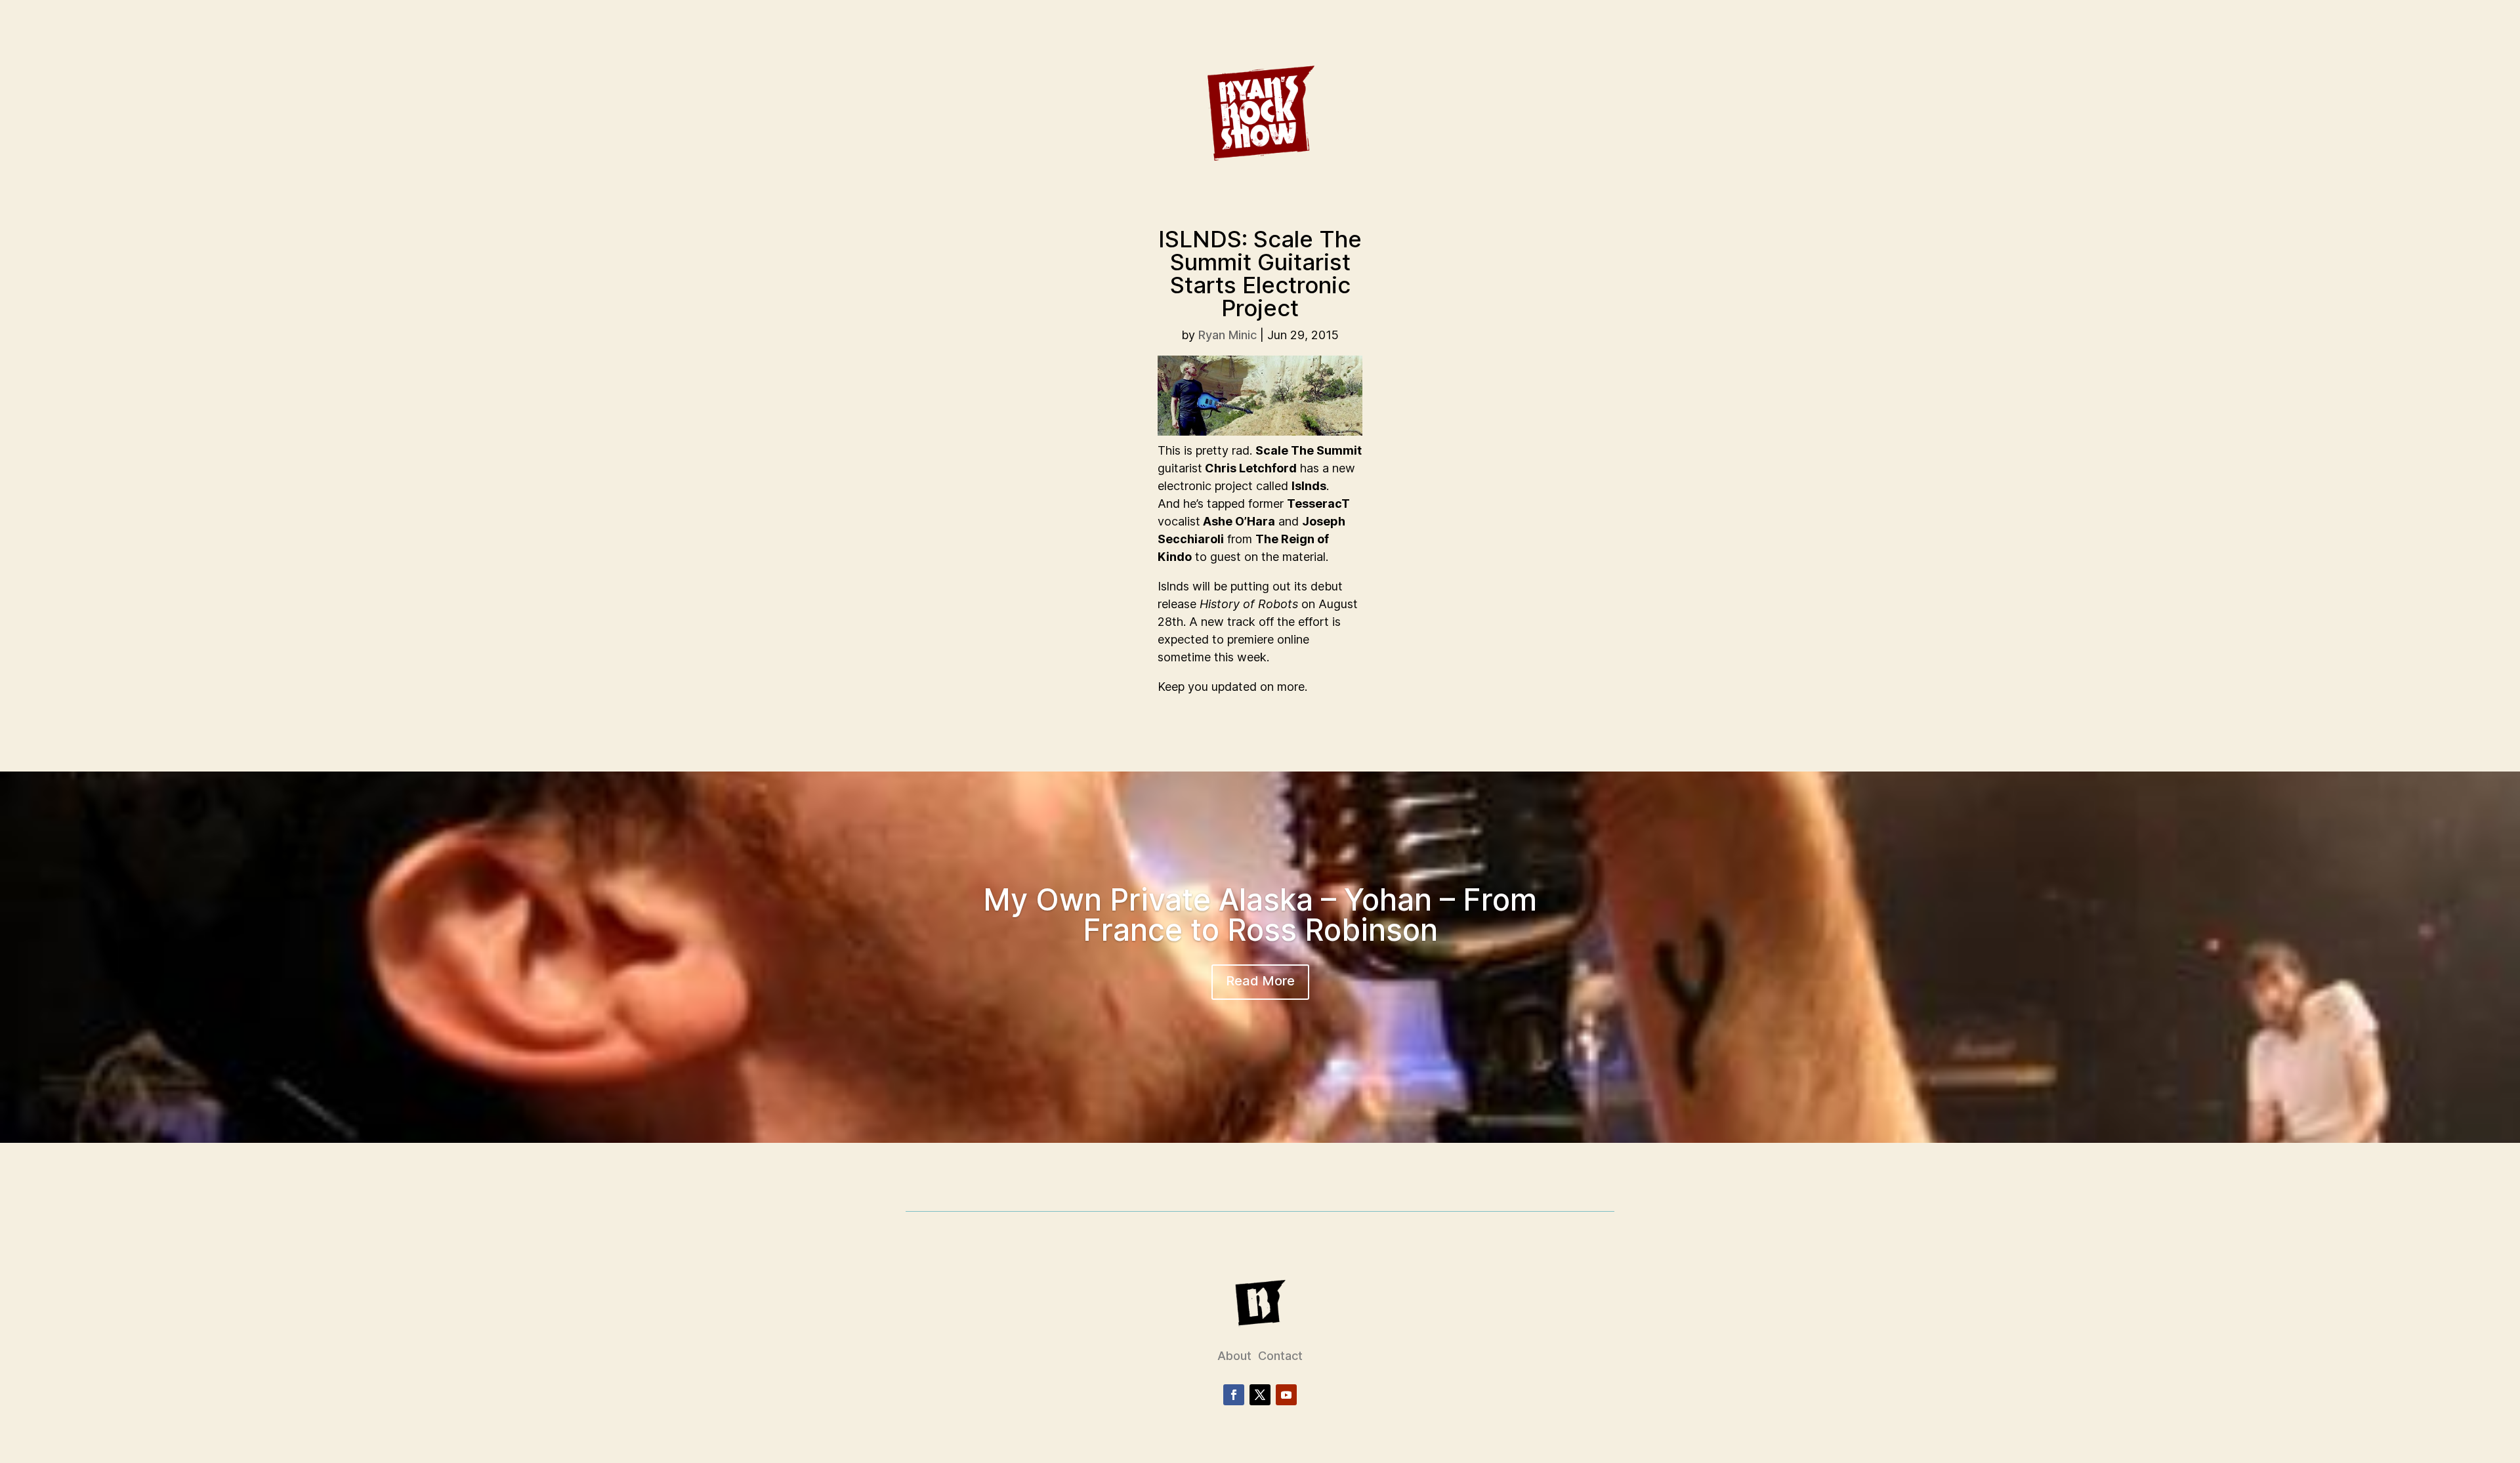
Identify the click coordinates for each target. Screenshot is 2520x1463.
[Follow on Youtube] (1286, 1395)
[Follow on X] (1260, 1395)
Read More (1260, 981)
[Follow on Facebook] (1234, 1395)
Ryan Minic (1228, 335)
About (1234, 1356)
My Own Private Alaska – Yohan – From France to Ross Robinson (1260, 915)
